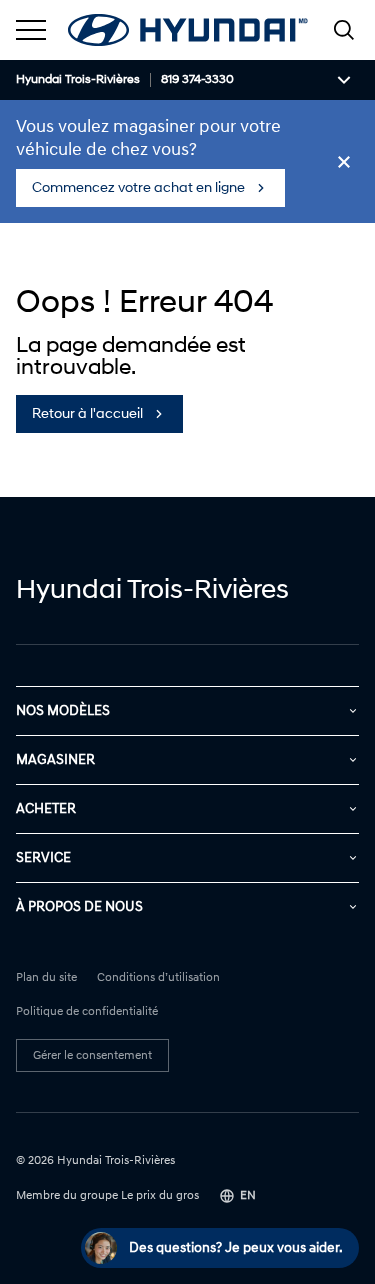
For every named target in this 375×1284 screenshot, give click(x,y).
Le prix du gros (160, 1195)
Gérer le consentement (92, 1055)
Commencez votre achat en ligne (138, 187)
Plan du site (46, 978)
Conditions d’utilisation (158, 978)
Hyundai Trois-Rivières (78, 80)
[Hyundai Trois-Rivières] (188, 30)
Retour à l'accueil (87, 413)
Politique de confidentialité (87, 1012)
